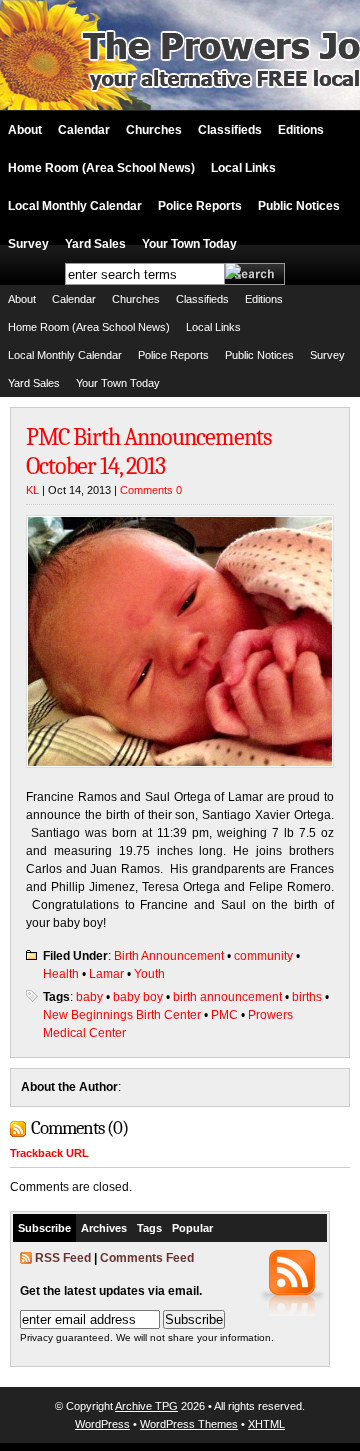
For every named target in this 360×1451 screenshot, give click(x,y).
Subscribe (44, 1228)
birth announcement (227, 997)
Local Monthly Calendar (75, 206)
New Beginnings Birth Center (122, 1015)
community (263, 956)
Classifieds (230, 130)
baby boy (138, 997)
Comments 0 (151, 490)
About (25, 130)
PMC (224, 1015)
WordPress (102, 1424)
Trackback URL (49, 1153)
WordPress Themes (189, 1424)
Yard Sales (95, 244)
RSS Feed (63, 1258)
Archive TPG (146, 1406)
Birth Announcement (169, 956)
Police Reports (200, 206)
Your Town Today (189, 244)
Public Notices (299, 206)
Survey (28, 244)
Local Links (243, 168)
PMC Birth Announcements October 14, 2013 (148, 451)
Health (61, 974)
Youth (149, 974)
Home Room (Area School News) (101, 168)
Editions (301, 130)
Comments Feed (147, 1258)
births (307, 997)
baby (89, 997)
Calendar (84, 130)
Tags (149, 1228)
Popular (192, 1228)
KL (32, 490)
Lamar (106, 974)
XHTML (266, 1424)
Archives (104, 1228)
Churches (154, 130)
